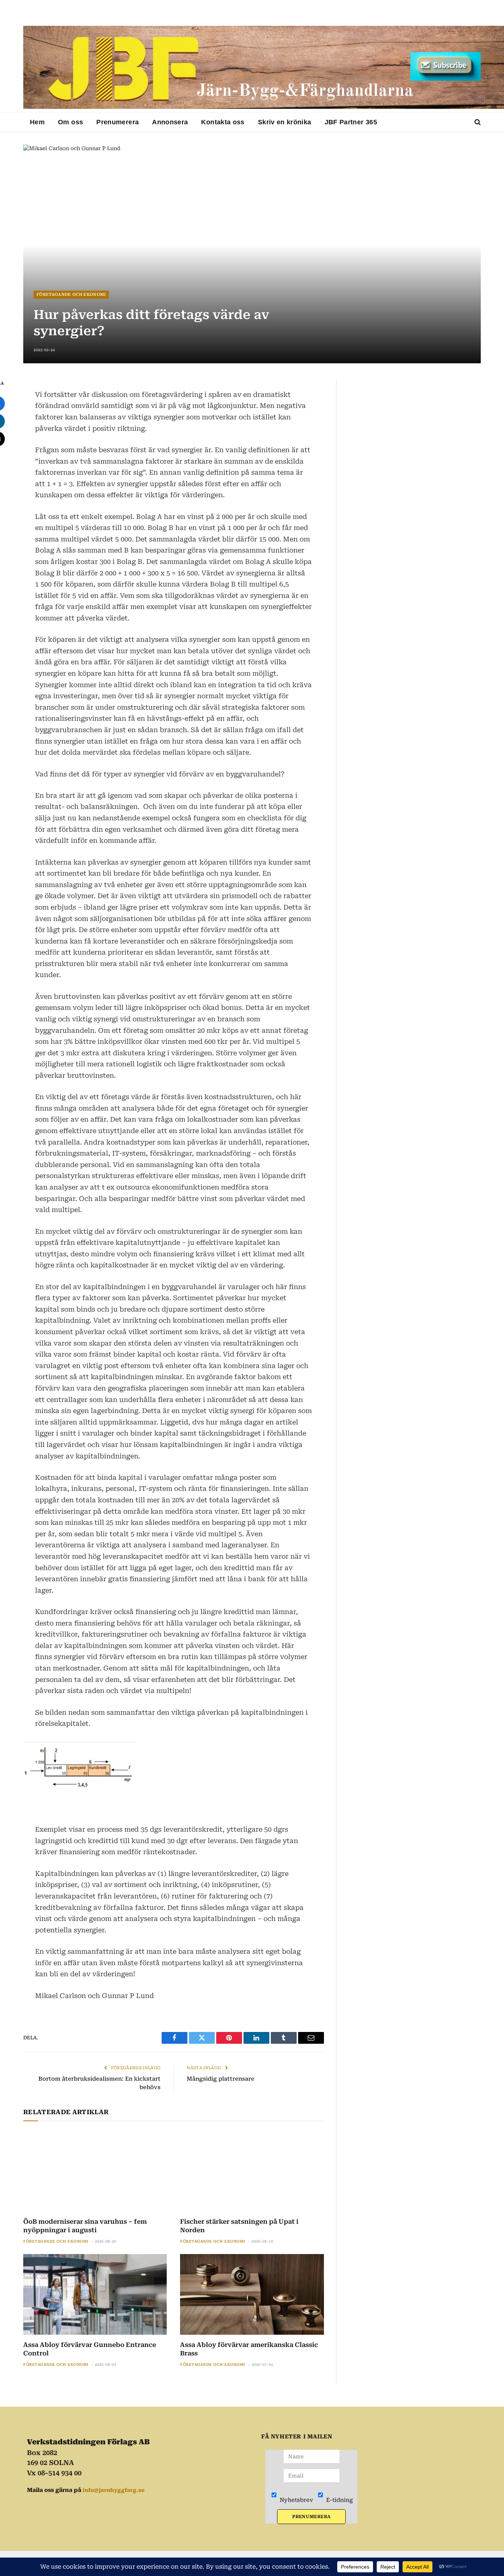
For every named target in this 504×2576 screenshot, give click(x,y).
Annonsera (170, 122)
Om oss (70, 122)
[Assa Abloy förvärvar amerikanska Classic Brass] (252, 2294)
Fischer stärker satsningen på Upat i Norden (239, 2226)
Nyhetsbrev (296, 2500)
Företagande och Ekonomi (71, 295)
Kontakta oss (223, 122)
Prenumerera (118, 122)
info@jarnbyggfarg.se (114, 2490)
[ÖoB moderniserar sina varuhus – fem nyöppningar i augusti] (95, 2171)
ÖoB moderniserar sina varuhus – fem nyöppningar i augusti (85, 2226)
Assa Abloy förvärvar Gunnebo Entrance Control (90, 2349)
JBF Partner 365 (351, 122)
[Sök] (477, 122)
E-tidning (339, 2500)
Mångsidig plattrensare (220, 2079)
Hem (37, 122)
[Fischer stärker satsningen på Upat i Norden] (252, 2171)
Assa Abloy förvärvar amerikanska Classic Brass (249, 2349)
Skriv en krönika (285, 122)
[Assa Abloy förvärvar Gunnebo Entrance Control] (95, 2294)
